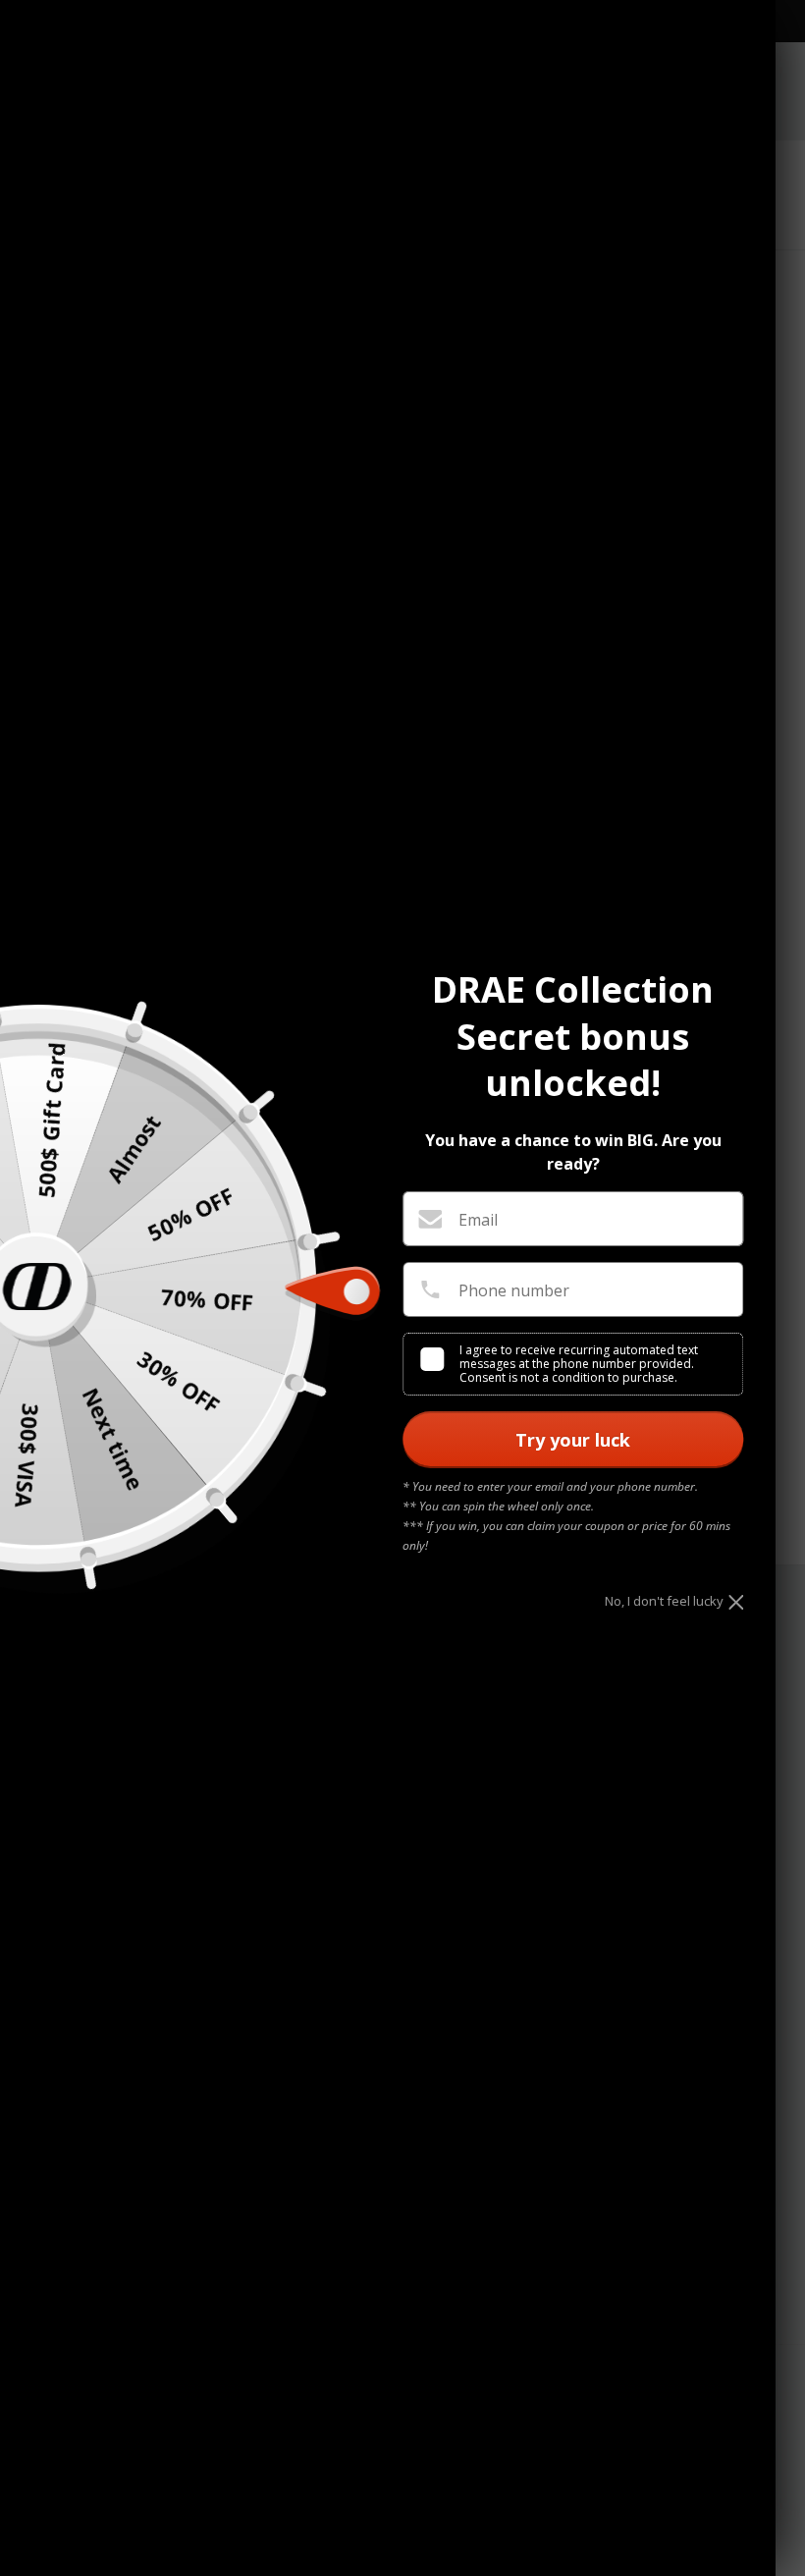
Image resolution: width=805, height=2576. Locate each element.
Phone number (514, 1290)
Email (478, 1220)
